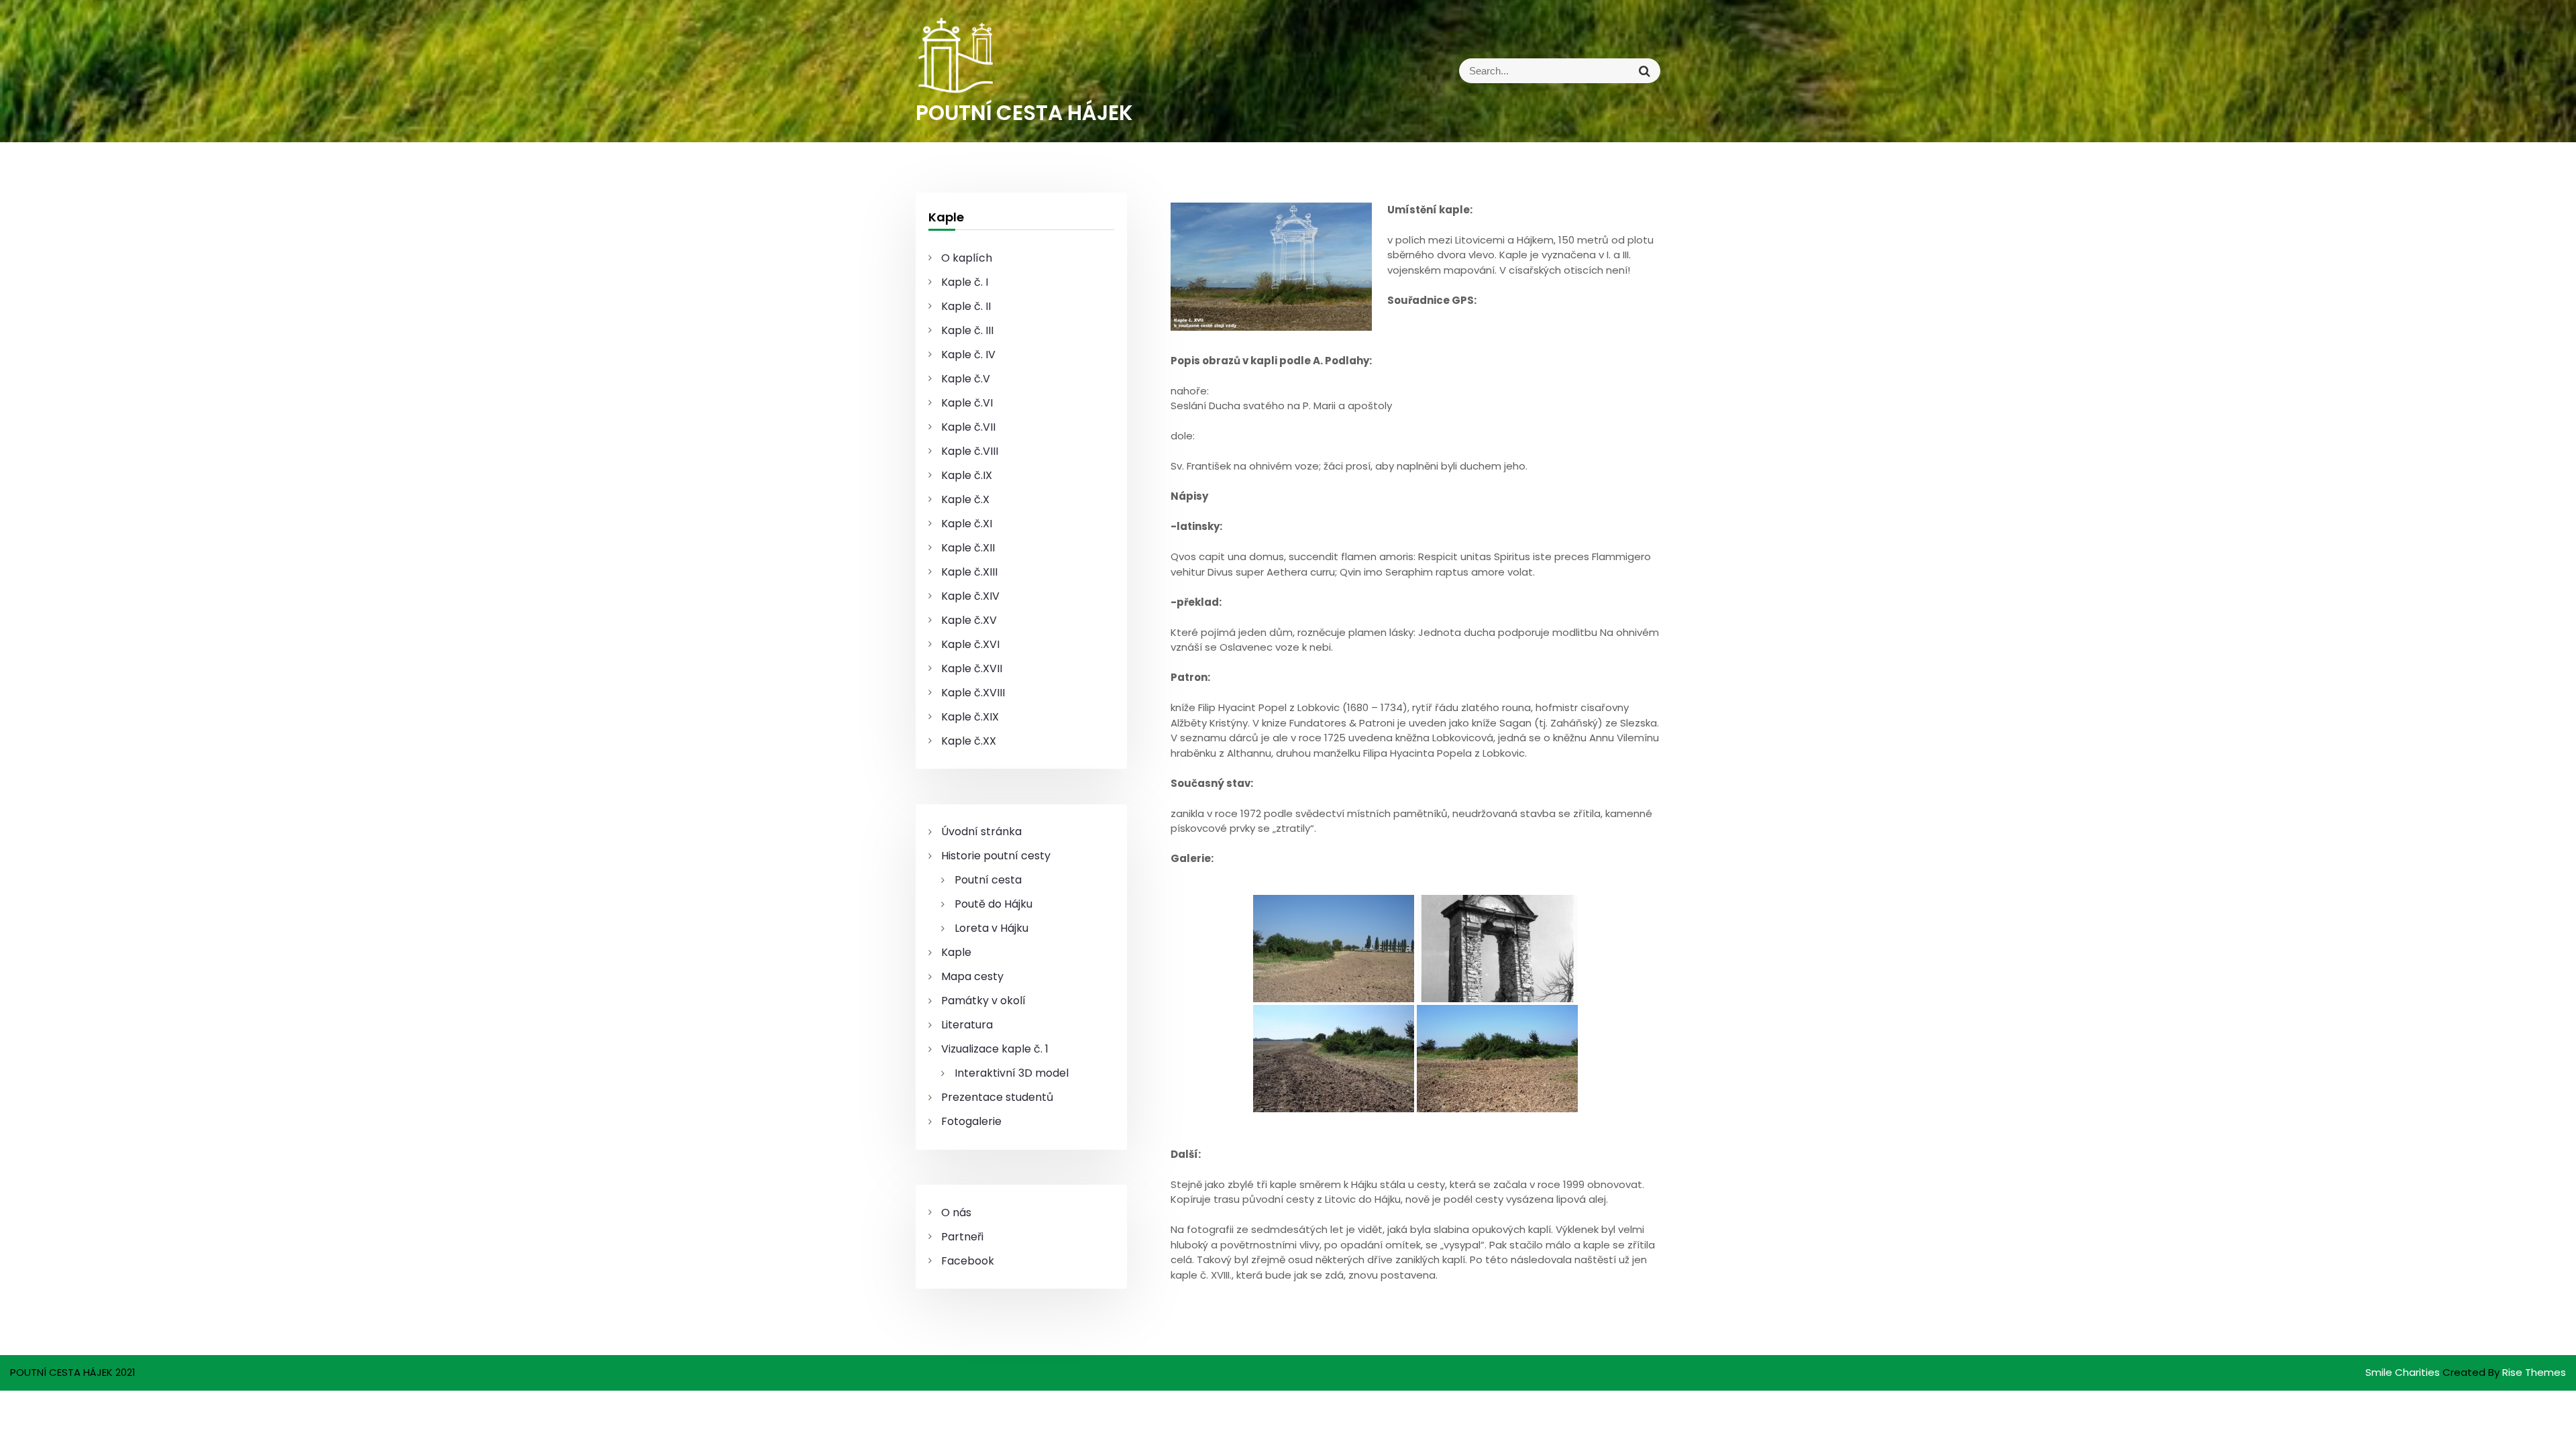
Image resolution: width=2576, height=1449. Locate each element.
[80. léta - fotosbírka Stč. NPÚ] (1497, 949)
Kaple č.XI (967, 524)
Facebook (968, 1261)
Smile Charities (2404, 1372)
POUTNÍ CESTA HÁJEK (1024, 113)
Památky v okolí (983, 1001)
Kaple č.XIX (970, 717)
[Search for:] (1474, 71)
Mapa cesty (972, 976)
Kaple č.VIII (970, 451)
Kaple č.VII (968, 427)
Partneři (962, 1237)
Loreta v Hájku (991, 928)
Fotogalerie (971, 1121)
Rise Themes (2534, 1372)
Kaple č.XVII (972, 668)
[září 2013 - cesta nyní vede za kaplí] (1497, 1059)
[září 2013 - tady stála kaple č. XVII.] (1334, 1059)
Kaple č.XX (969, 741)
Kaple (956, 952)
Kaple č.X (965, 499)
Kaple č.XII (968, 548)
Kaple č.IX (967, 475)
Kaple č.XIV (970, 596)
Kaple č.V (966, 379)
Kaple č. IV (968, 355)
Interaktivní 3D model (1012, 1073)
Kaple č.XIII (969, 572)
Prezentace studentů (997, 1097)
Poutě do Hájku (994, 904)
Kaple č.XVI (970, 644)
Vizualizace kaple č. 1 (995, 1049)
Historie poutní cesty (996, 856)
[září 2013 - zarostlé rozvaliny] (1334, 949)
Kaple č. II (966, 306)
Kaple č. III (967, 330)
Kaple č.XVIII (973, 693)
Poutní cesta (988, 880)
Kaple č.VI (967, 403)
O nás (956, 1213)
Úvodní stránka (981, 831)
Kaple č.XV (969, 620)
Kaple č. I (965, 282)
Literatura (967, 1025)
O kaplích (967, 258)
